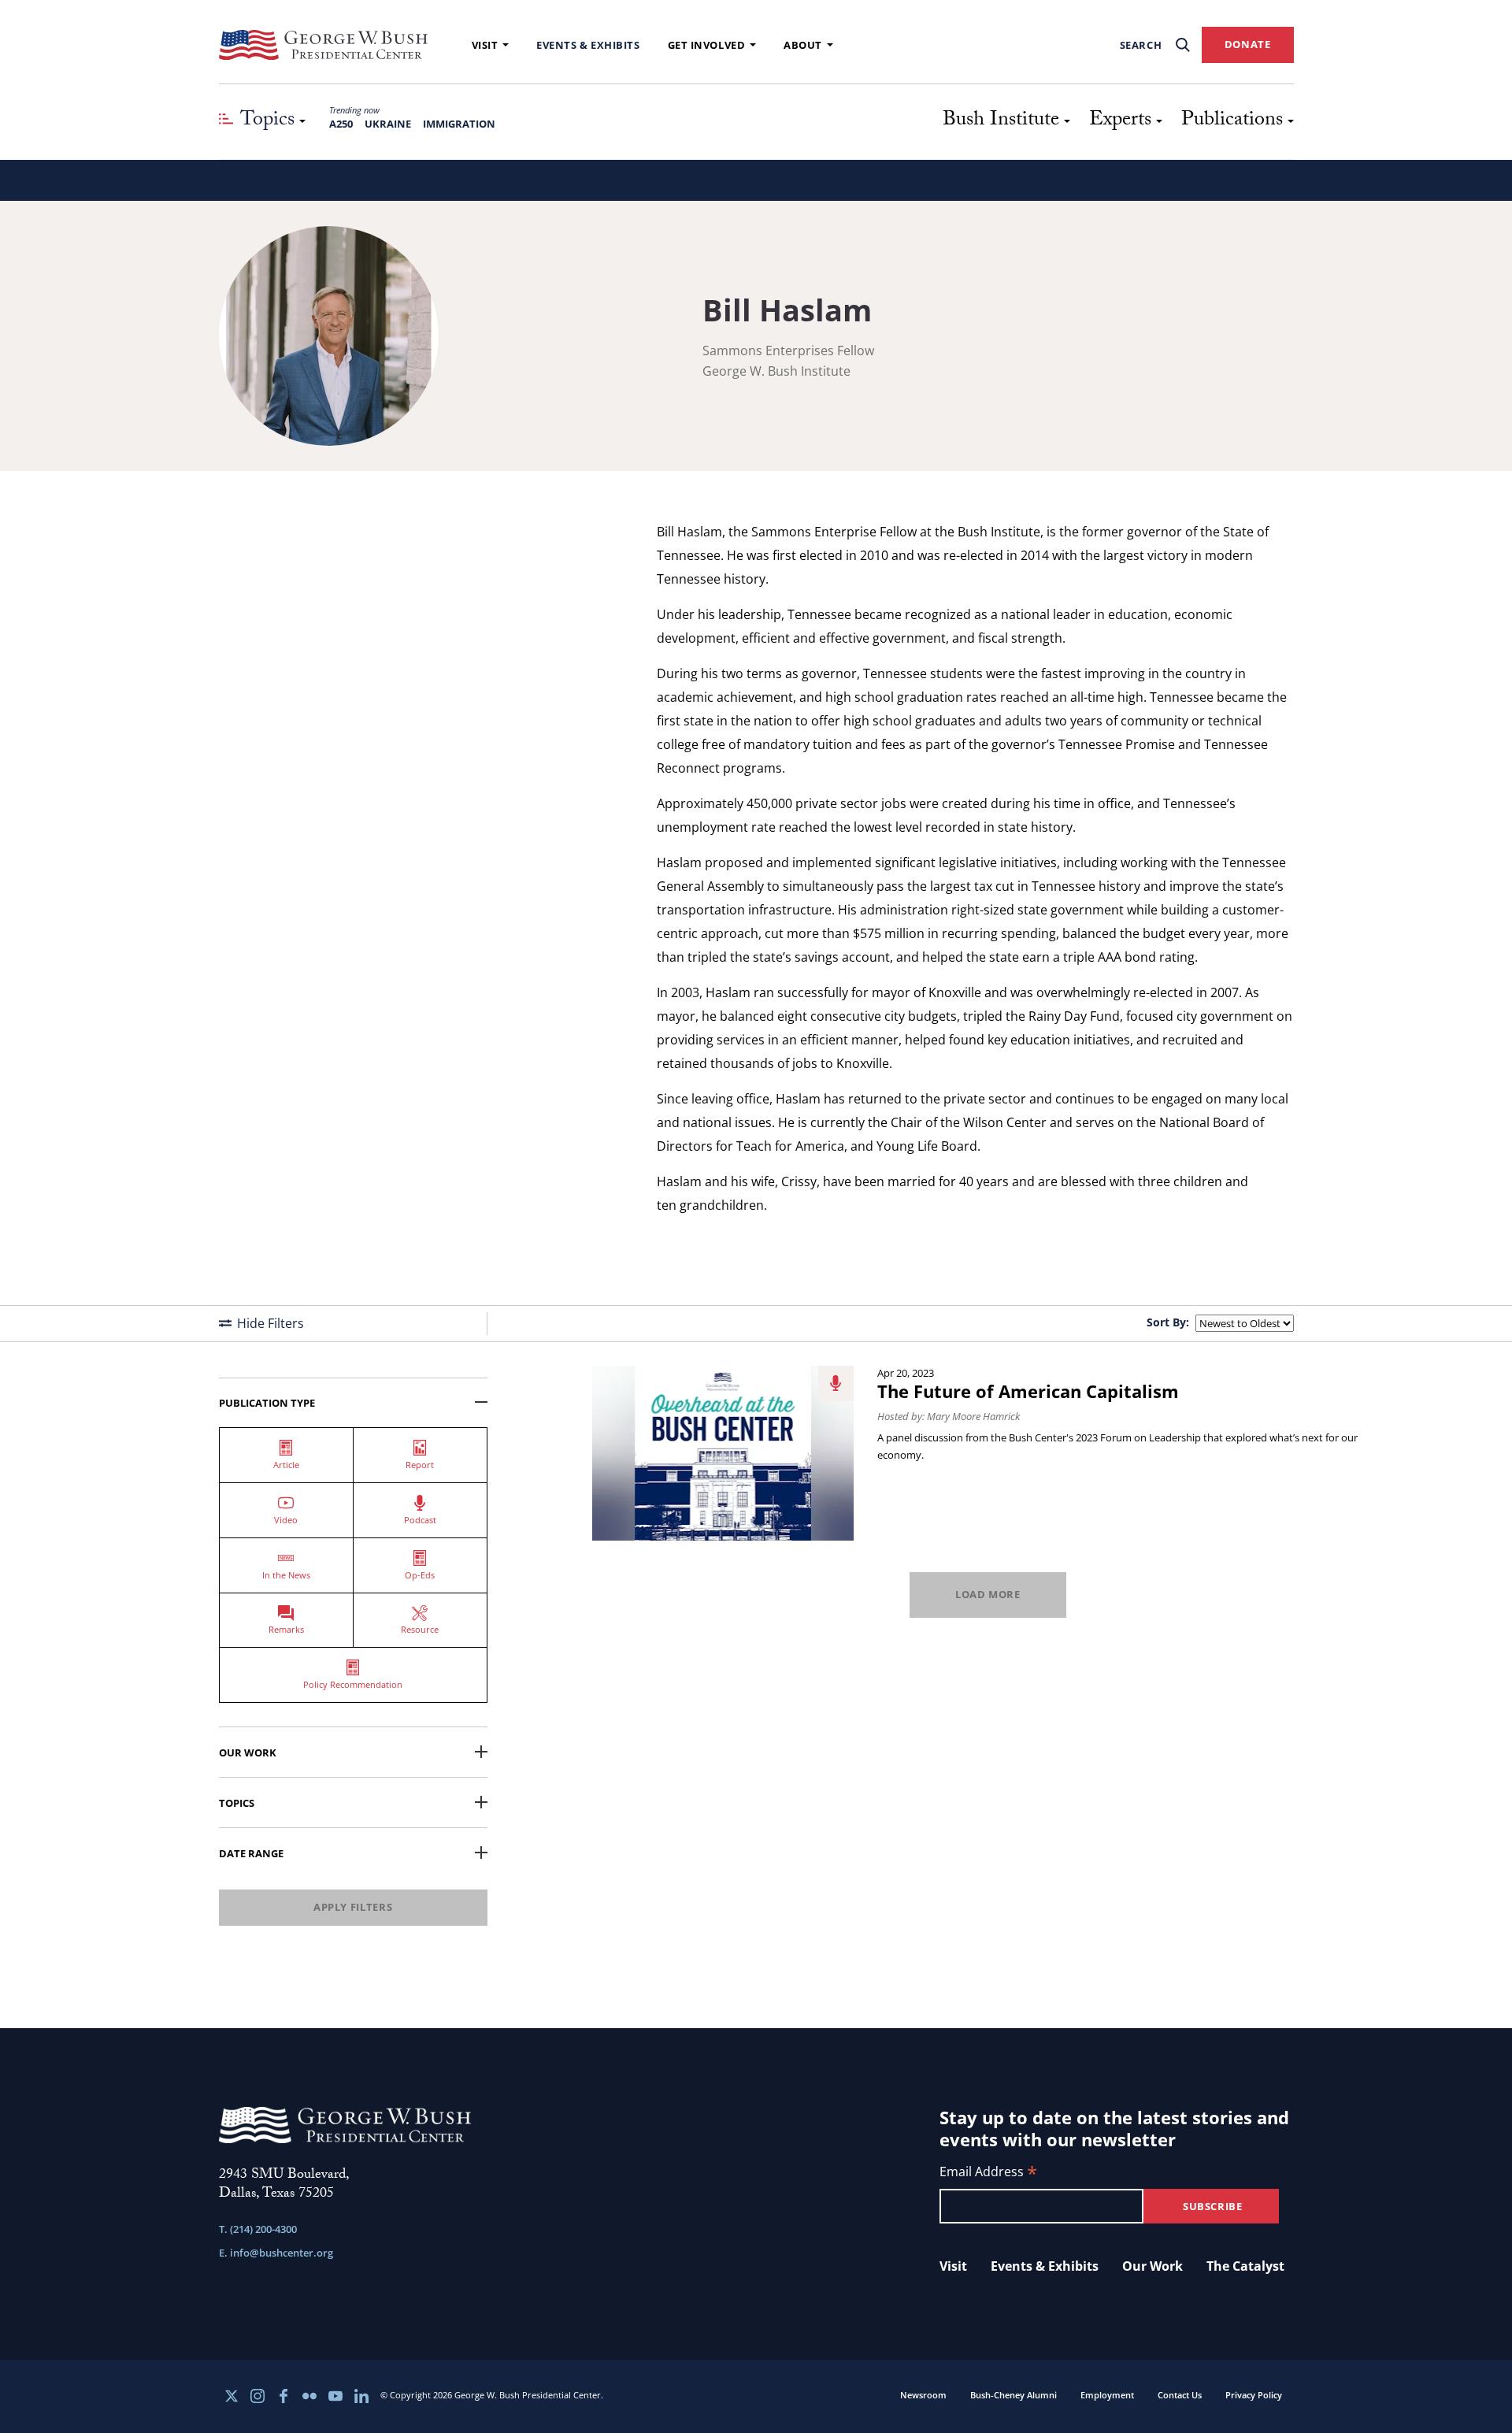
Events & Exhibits (588, 45)
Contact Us (1180, 2395)
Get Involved (707, 45)
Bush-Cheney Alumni (1014, 2395)
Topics (237, 1803)
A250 (341, 124)
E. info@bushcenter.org (276, 2253)
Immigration (459, 124)
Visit (485, 45)
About (803, 45)
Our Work (248, 1752)
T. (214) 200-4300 (258, 2229)
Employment (1107, 2395)
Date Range (251, 1853)
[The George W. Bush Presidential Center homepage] (324, 45)
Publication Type (267, 1403)
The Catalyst (1245, 2266)
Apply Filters (353, 1907)
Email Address (988, 2173)
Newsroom (923, 2395)
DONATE (1248, 44)
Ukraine (388, 124)
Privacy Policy (1254, 2395)
